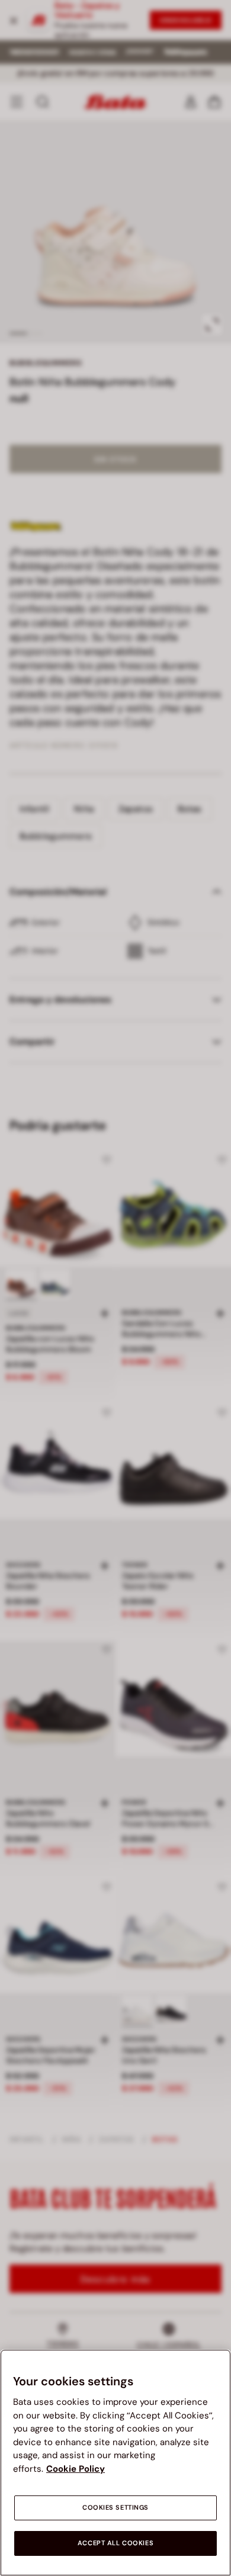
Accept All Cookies (115, 2543)
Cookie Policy (76, 2469)
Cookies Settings (115, 2508)
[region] (115, 2463)
